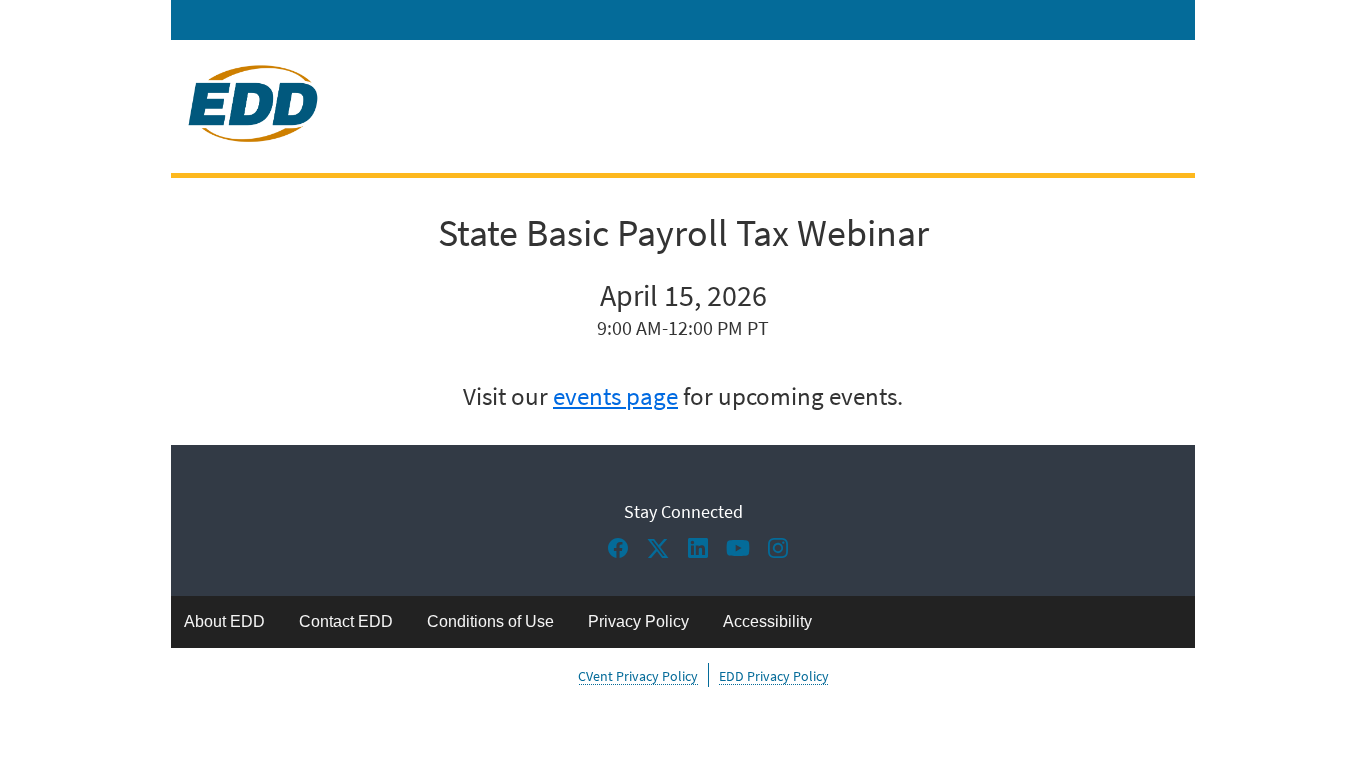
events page (615, 396)
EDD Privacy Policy (774, 676)
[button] (623, 554)
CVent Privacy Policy (638, 676)
